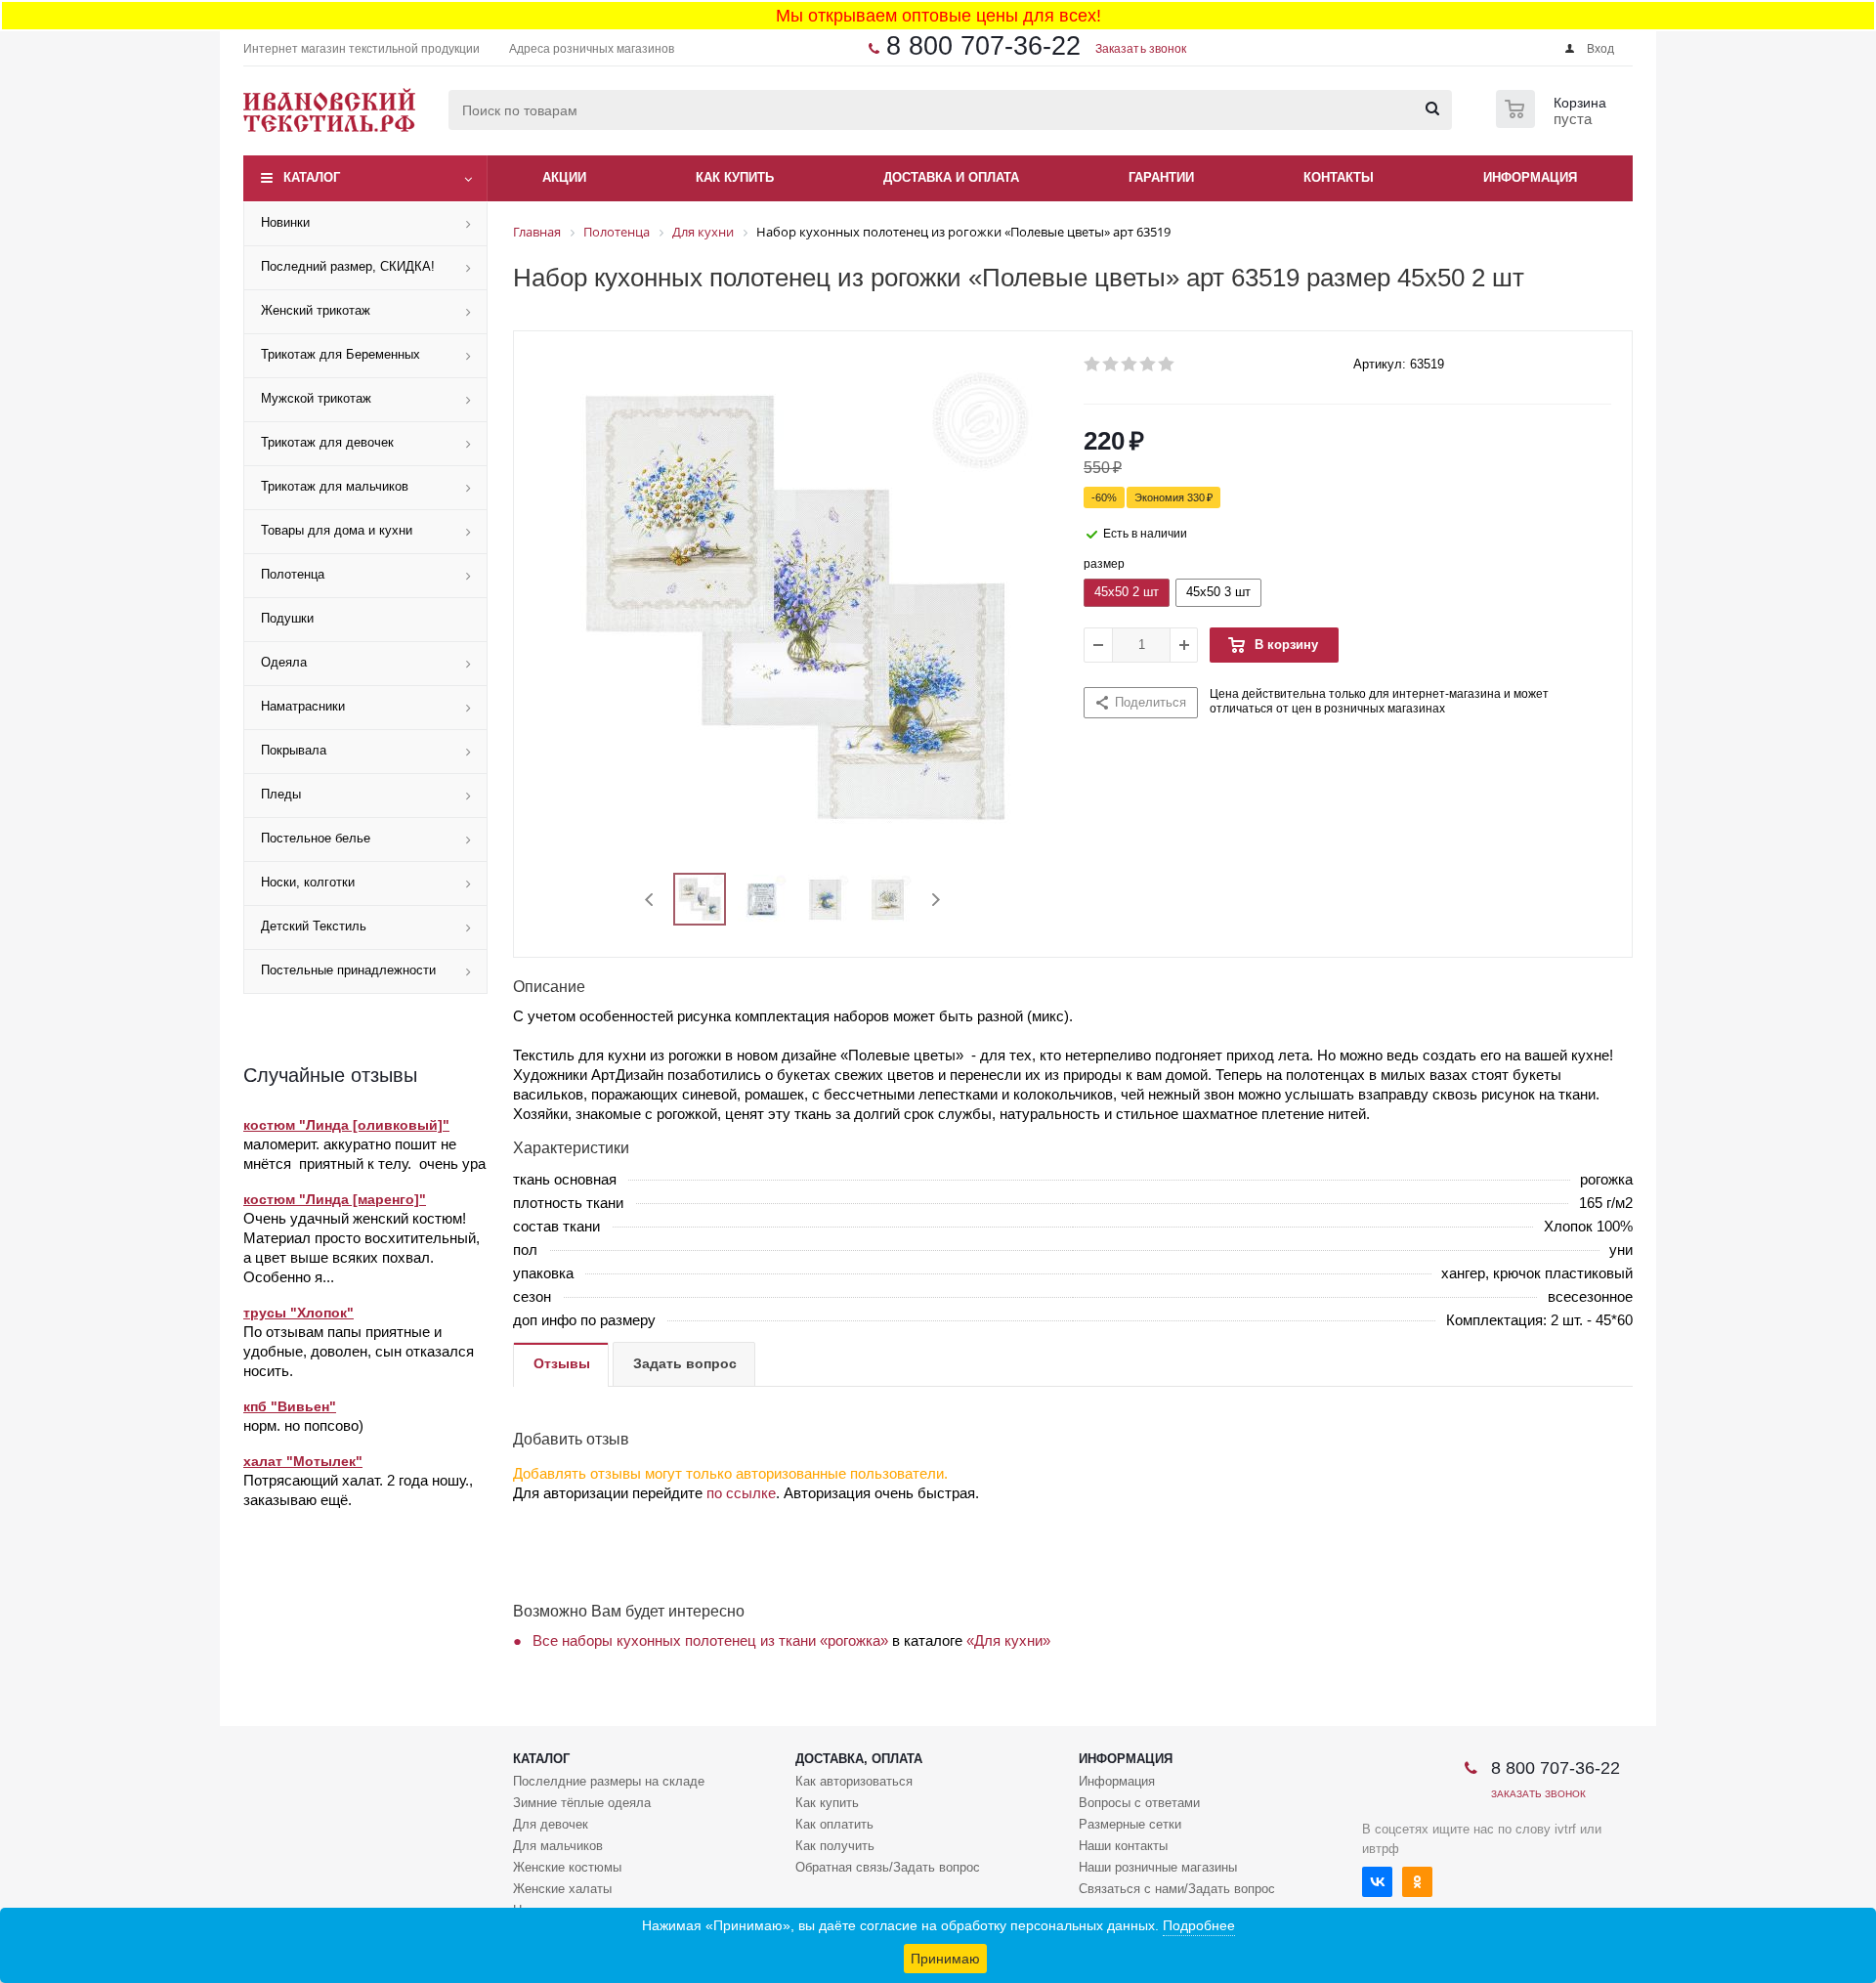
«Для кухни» (1008, 1640)
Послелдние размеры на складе (609, 1781)
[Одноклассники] (1417, 1882)
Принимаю (945, 1959)
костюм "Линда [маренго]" (335, 1199)
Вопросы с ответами (1139, 1803)
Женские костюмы (567, 1867)
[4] (1149, 365)
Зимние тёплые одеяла (582, 1803)
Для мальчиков (558, 1846)
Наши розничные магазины (1158, 1867)
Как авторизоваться (854, 1781)
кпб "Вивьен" (290, 1406)
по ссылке (741, 1493)
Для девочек (551, 1824)
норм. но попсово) (303, 1425)
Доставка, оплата (859, 1759)
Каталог (312, 177)
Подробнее (1199, 1925)
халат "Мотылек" (303, 1461)
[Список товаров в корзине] (1554, 122)
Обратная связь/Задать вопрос (888, 1867)
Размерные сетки (1130, 1824)
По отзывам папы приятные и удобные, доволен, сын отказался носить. (359, 1351)
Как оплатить (834, 1824)
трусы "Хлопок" (298, 1313)
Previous (650, 900)
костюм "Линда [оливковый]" (346, 1125)
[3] (1130, 365)
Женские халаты (562, 1889)
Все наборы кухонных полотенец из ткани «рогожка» (710, 1640)
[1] (1093, 365)
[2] (1111, 365)
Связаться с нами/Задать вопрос (1177, 1889)
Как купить (827, 1803)
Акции (564, 177)
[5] (1167, 365)
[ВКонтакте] (1377, 1882)
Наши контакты (1123, 1846)
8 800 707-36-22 (983, 46)
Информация (1126, 1759)
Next (936, 900)
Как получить (835, 1846)
